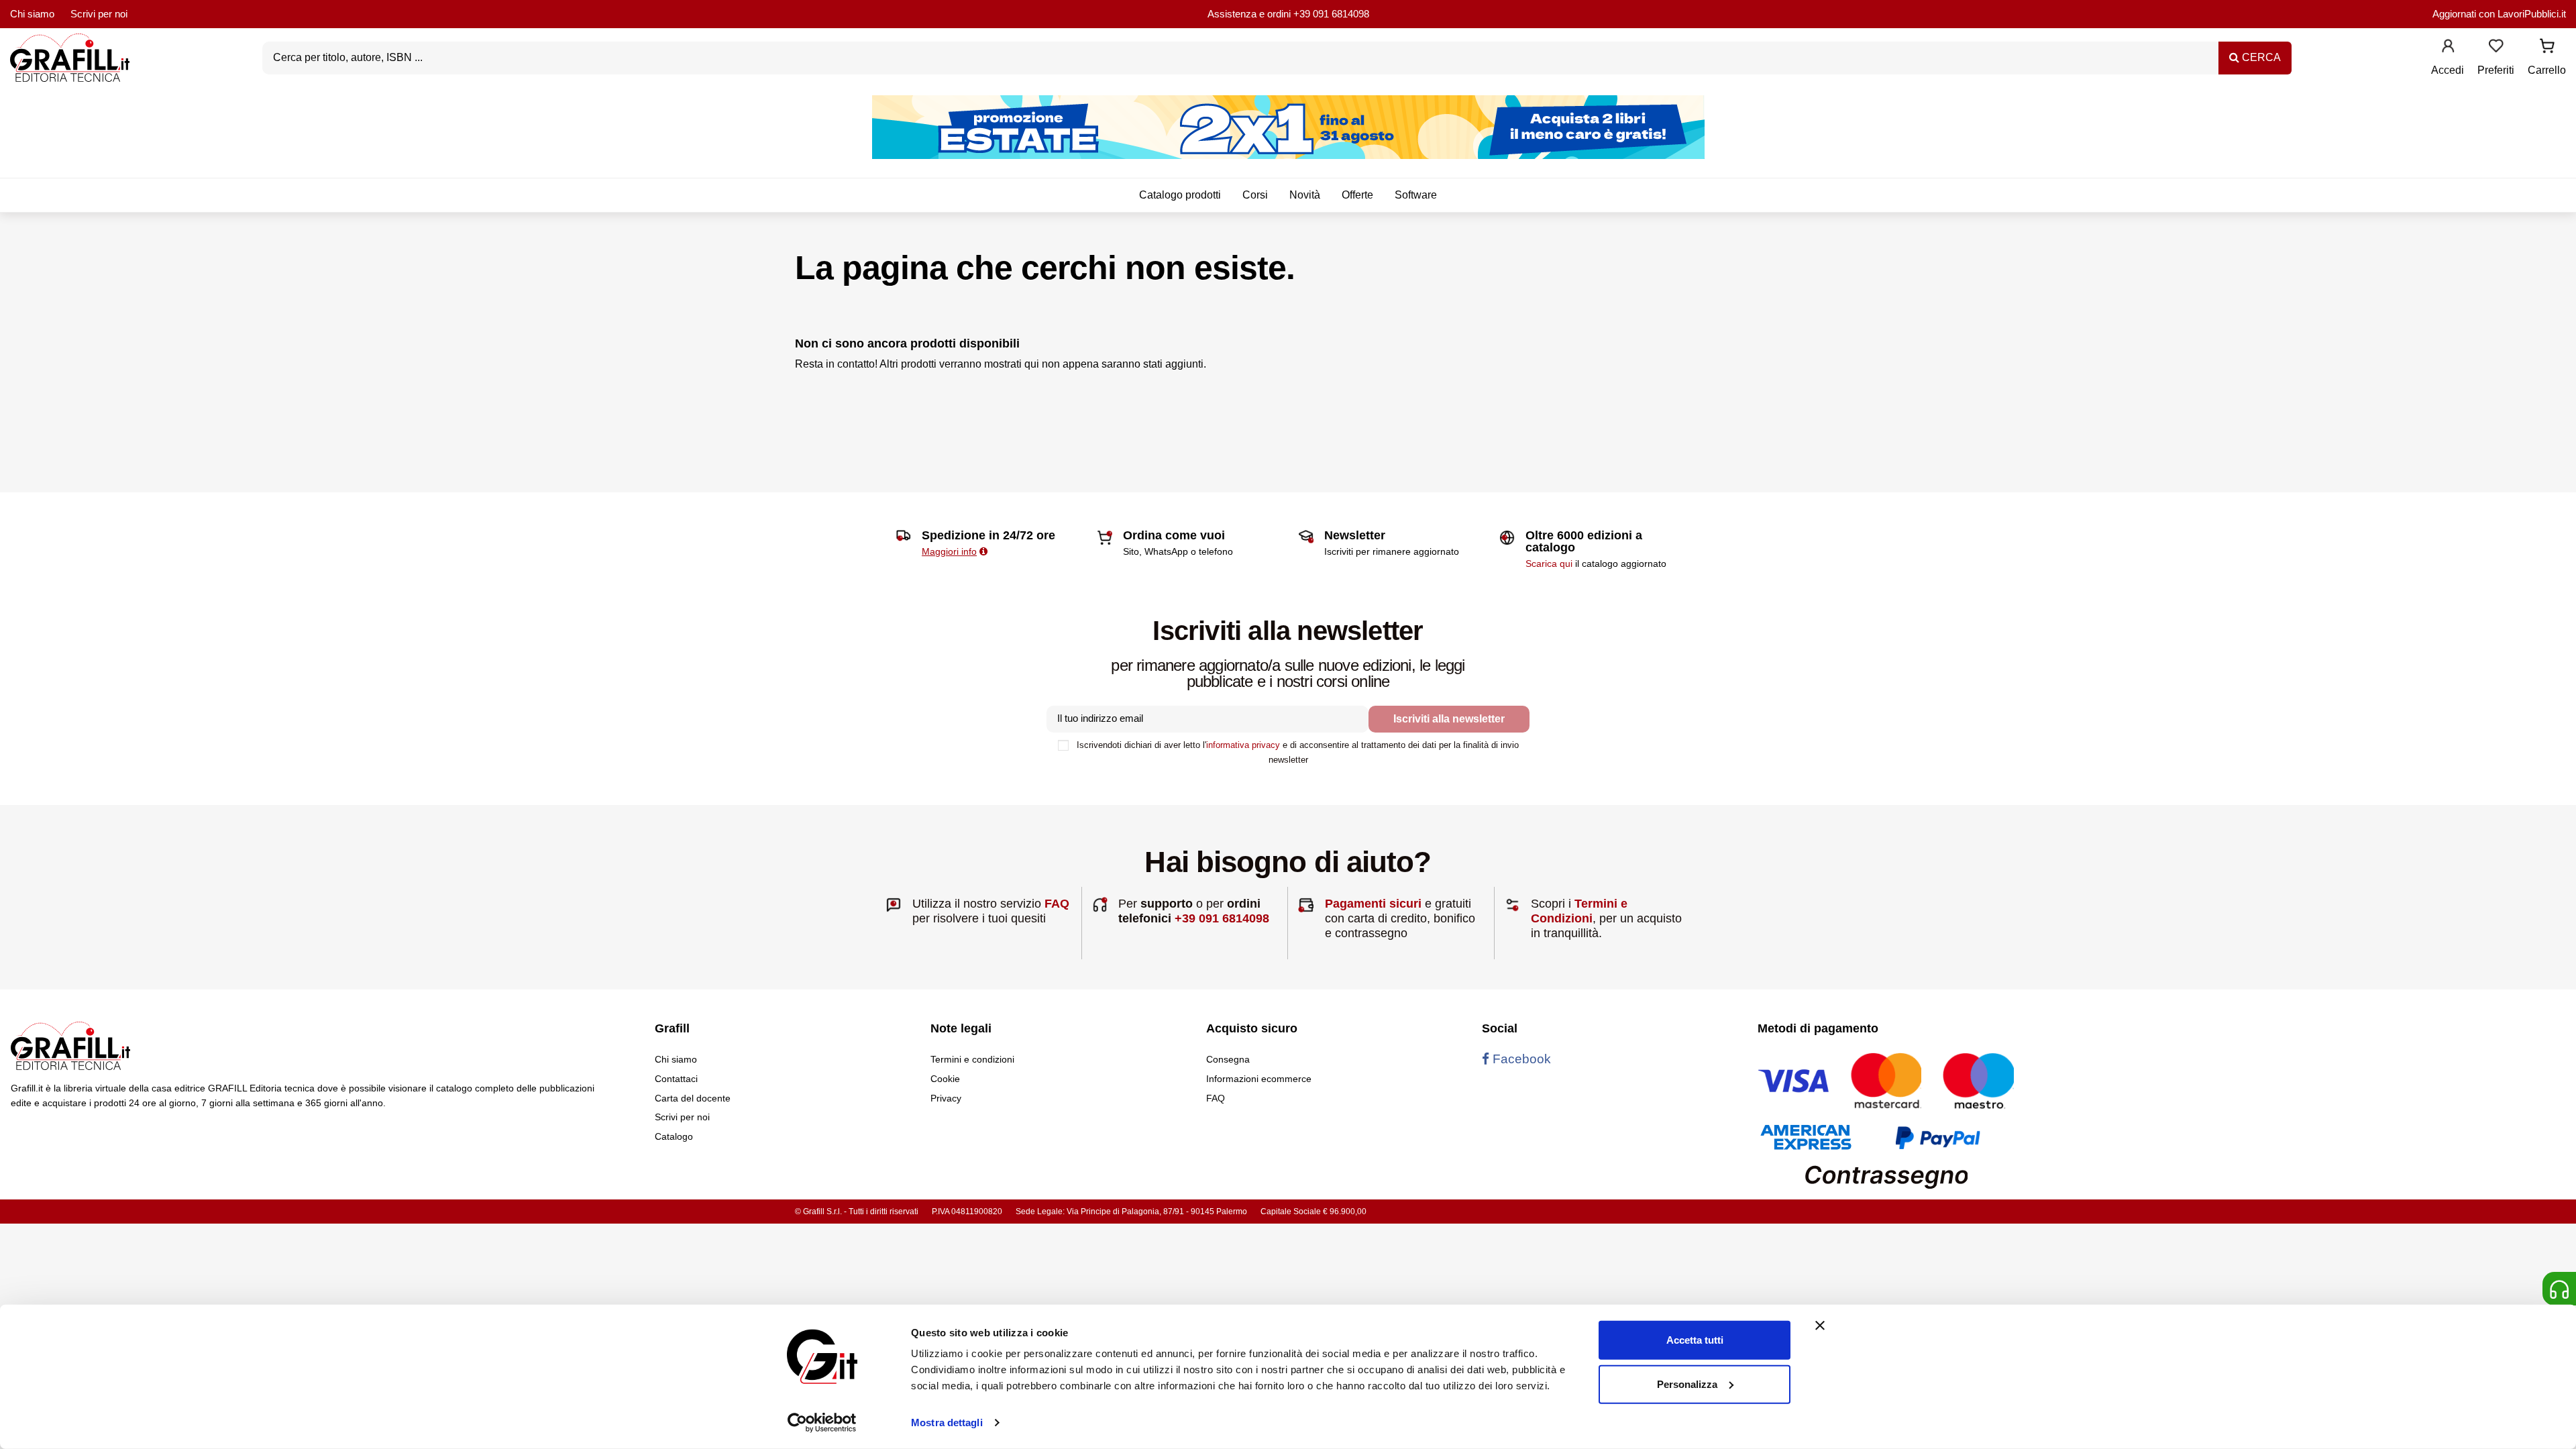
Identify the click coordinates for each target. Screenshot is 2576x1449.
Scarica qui (1549, 563)
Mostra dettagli (947, 1423)
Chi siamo (32, 14)
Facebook (1520, 1059)
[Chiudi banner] (1820, 1326)
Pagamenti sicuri (1373, 904)
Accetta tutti (1695, 1340)
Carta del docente (693, 1098)
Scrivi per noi (99, 14)
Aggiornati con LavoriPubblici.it (2499, 14)
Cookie (945, 1079)
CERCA (2260, 57)
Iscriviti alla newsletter (1449, 719)
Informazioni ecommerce (1259, 1079)
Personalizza (1687, 1384)
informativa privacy (1243, 745)
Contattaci (676, 1079)
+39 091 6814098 (1331, 14)
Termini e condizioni (972, 1059)
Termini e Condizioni (1579, 911)
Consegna (1228, 1059)
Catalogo (674, 1136)
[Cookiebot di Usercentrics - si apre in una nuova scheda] (822, 1423)
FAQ (1057, 904)
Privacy (946, 1098)
